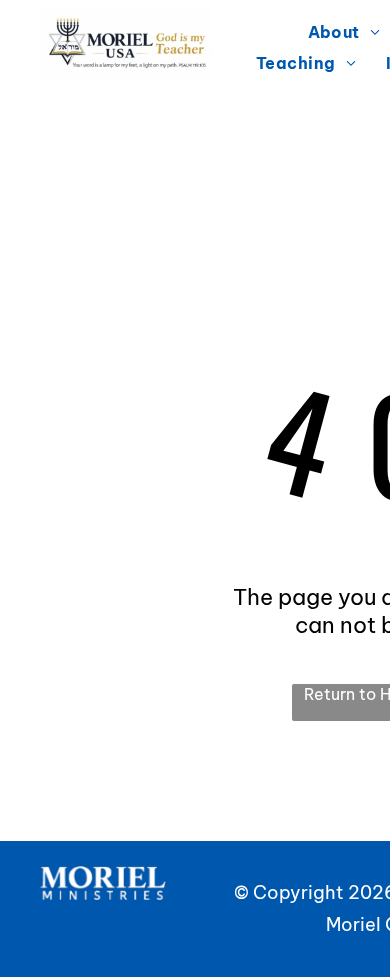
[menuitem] (306, 62)
